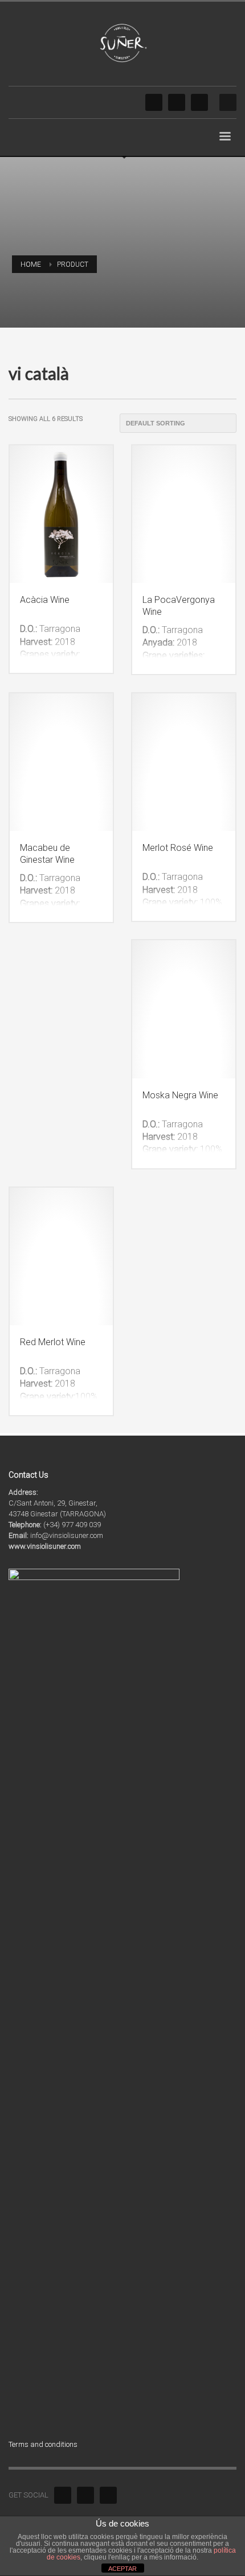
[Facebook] (154, 102)
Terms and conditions (43, 2444)
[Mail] (199, 102)
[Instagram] (177, 102)
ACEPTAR (122, 2569)
